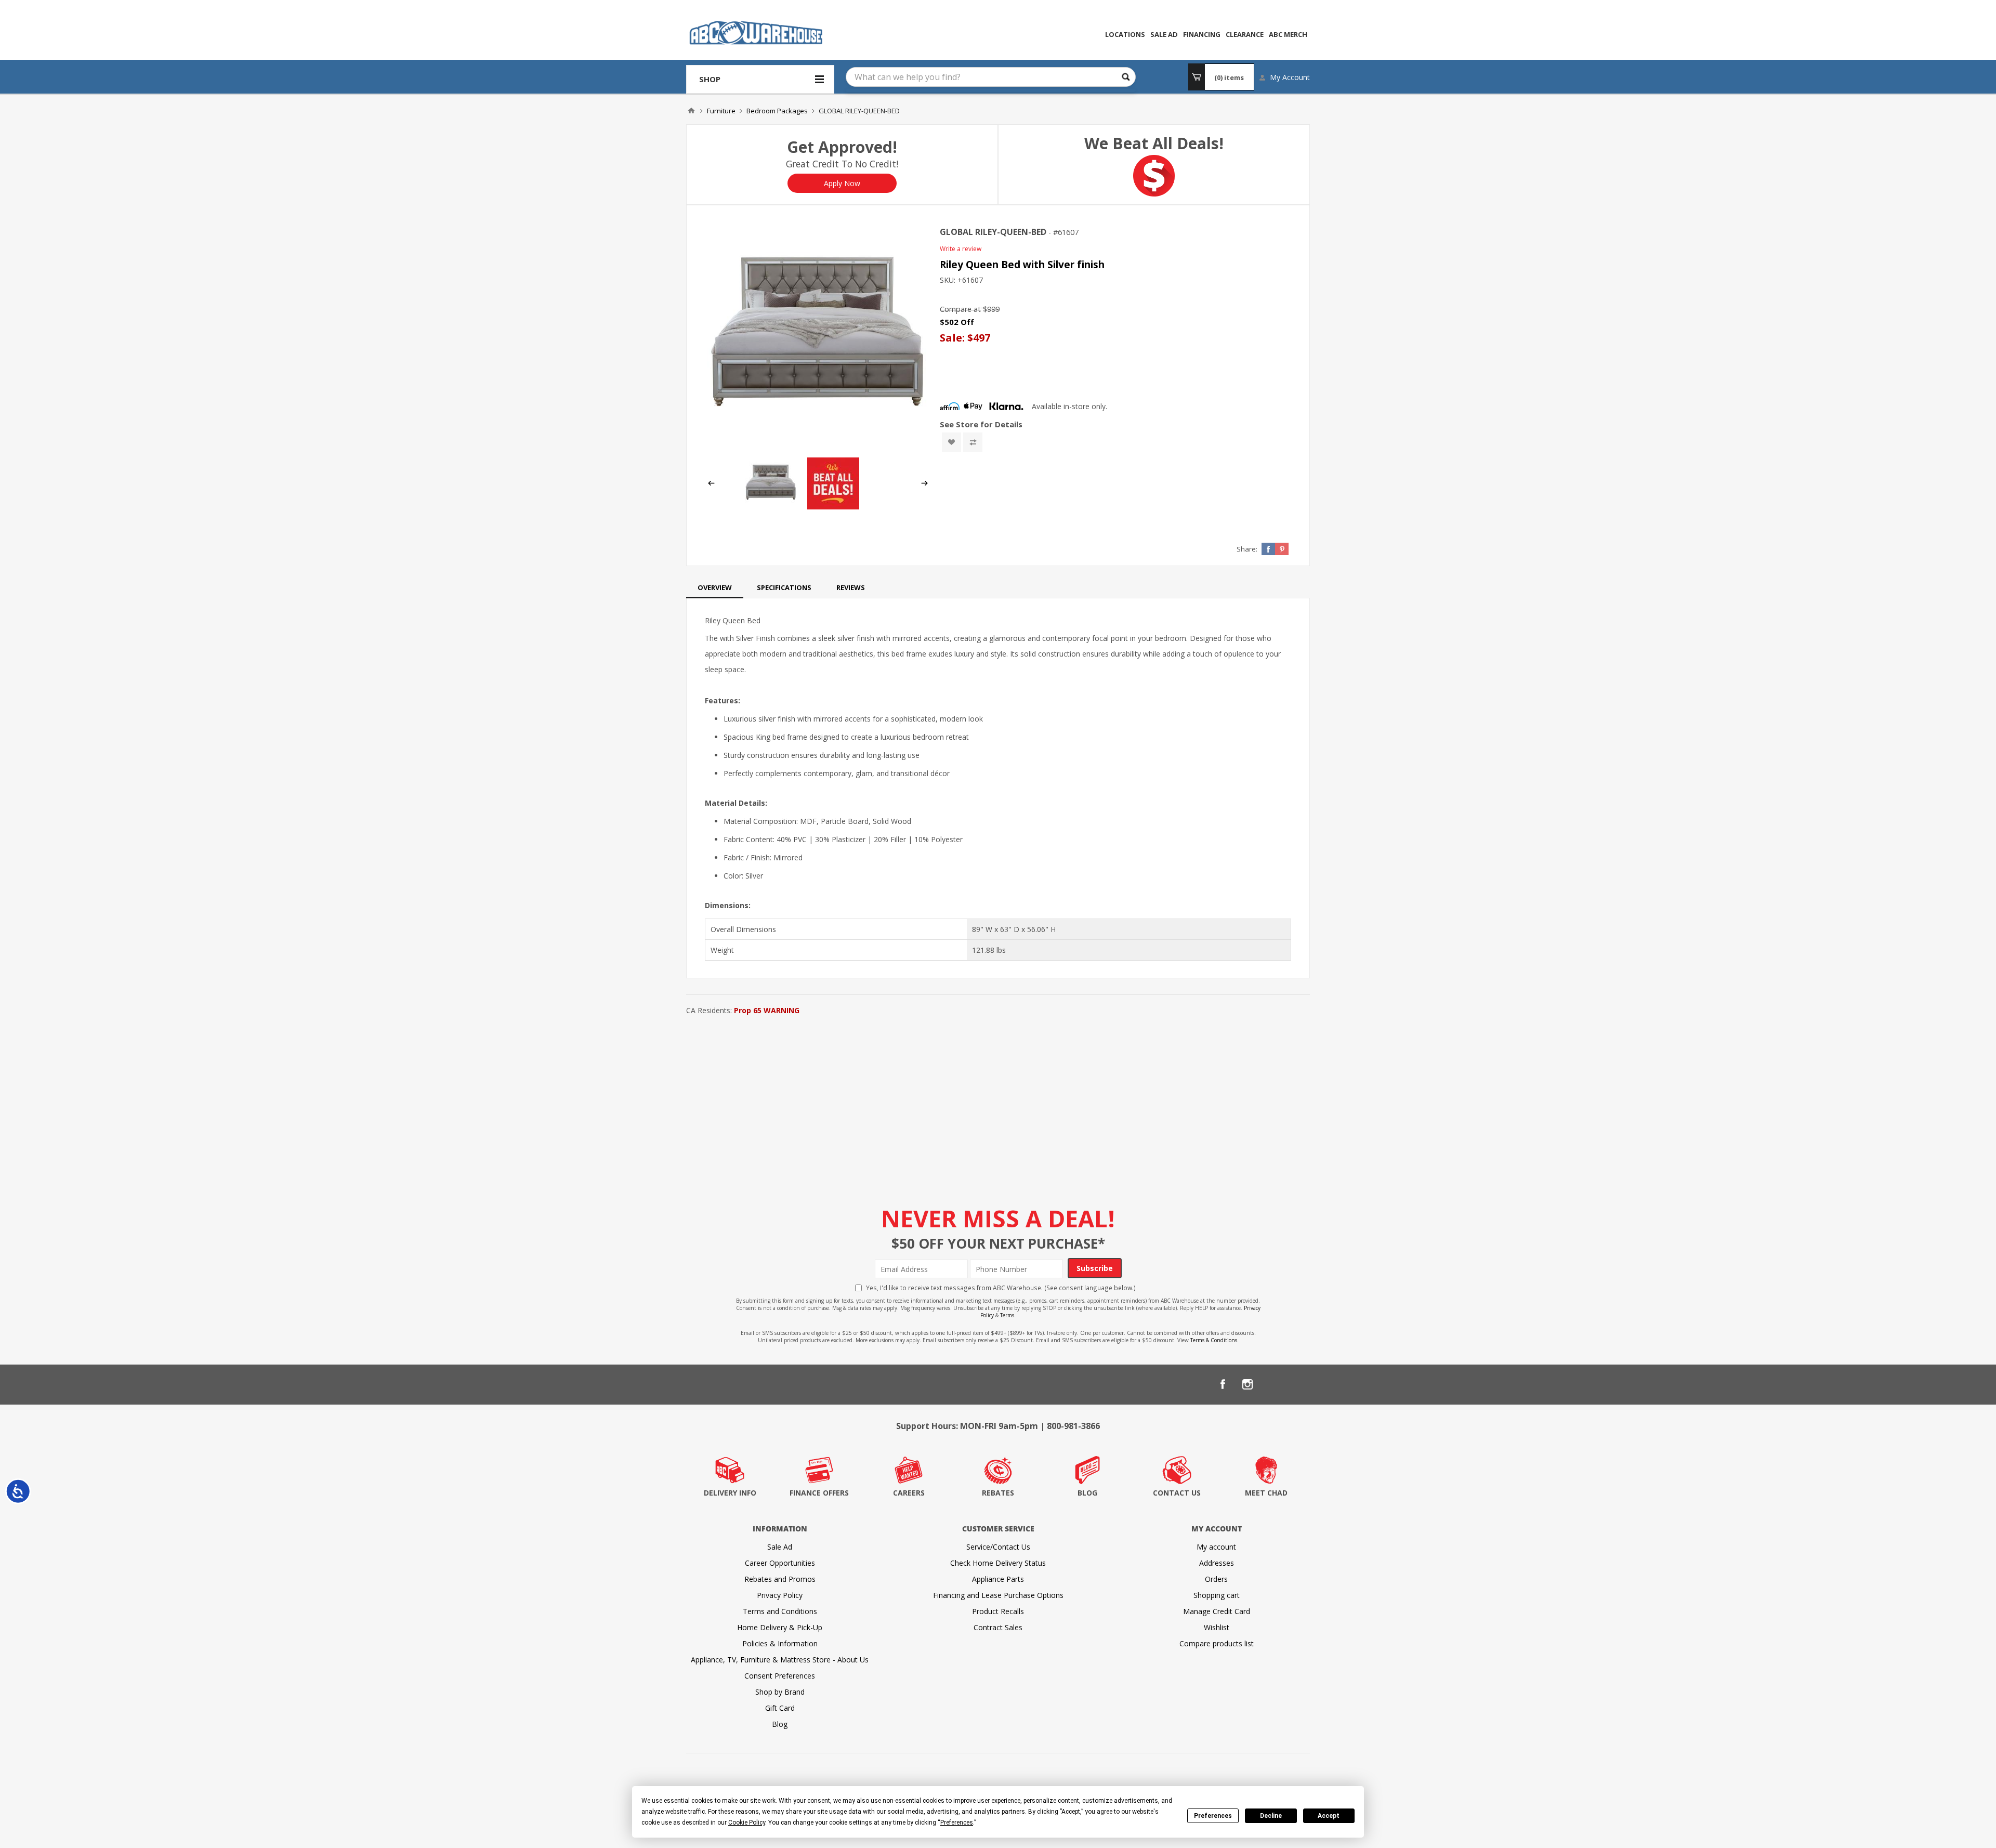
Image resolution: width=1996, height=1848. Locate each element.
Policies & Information (780, 1643)
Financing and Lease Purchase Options (998, 1595)
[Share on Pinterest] (1282, 549)
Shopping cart (1217, 1595)
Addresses (1217, 1563)
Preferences (1213, 1816)
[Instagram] (1247, 1384)
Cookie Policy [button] (747, 1823)
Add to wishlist (951, 442)
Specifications (784, 587)
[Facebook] (1223, 1384)
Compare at (960, 309)
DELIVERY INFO (730, 1493)
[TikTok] (1297, 1384)
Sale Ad (780, 1547)
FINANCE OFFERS (819, 1493)
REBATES (998, 1493)
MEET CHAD (1266, 1493)
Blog (780, 1724)
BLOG (1087, 1493)
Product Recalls (998, 1611)
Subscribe (1095, 1268)
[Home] (691, 111)
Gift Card (780, 1708)
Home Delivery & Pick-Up (780, 1627)
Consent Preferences (780, 1676)
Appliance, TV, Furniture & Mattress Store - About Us (780, 1660)
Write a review (961, 249)
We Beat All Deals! (1154, 143)
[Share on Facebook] (1268, 549)
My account (1216, 1547)
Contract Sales (998, 1627)
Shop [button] (710, 79)
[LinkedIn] (1272, 1384)
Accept (1329, 1816)
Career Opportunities (780, 1563)
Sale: (954, 338)
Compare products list (1217, 1643)
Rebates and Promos (780, 1579)
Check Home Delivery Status (998, 1563)
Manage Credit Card (1217, 1611)
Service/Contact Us (998, 1547)
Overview (715, 587)
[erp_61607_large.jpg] (818, 337)
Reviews (851, 587)
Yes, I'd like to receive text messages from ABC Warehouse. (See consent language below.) (1001, 1288)
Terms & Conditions (1214, 1340)
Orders (1216, 1579)
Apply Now (842, 183)
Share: (1247, 549)
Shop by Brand (780, 1692)
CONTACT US (1177, 1493)
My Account (1290, 77)
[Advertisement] (998, 1096)
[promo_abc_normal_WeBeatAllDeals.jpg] (833, 507)
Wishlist (1217, 1627)
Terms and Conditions (780, 1611)
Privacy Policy (780, 1595)
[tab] (715, 587)
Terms (1007, 1315)
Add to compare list (973, 442)
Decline (1271, 1816)
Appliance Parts (998, 1579)
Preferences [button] (957, 1823)
